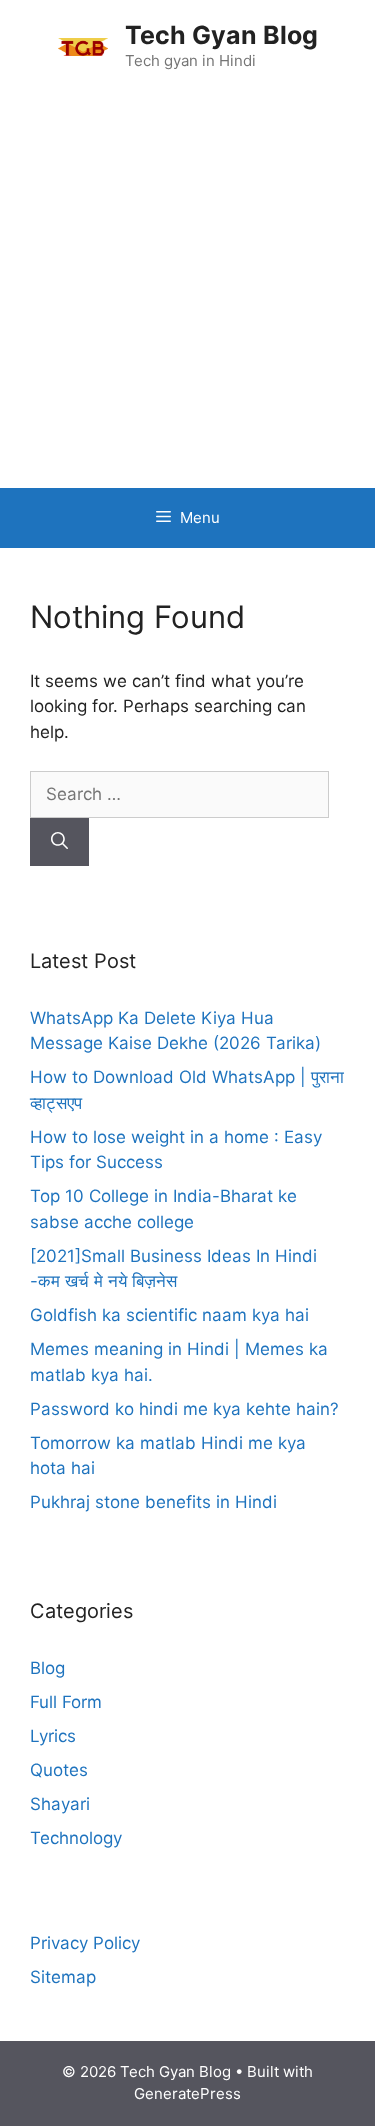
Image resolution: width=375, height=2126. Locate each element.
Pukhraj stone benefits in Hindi (153, 1502)
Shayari (60, 1804)
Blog (47, 1668)
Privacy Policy (85, 1943)
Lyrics (53, 1736)
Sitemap (63, 1977)
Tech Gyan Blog (221, 35)
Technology (76, 1838)
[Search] (59, 842)
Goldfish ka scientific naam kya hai (169, 1315)
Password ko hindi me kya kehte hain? (184, 1409)
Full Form (66, 1702)
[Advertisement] (187, 290)
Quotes (59, 1770)
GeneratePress (187, 2093)
